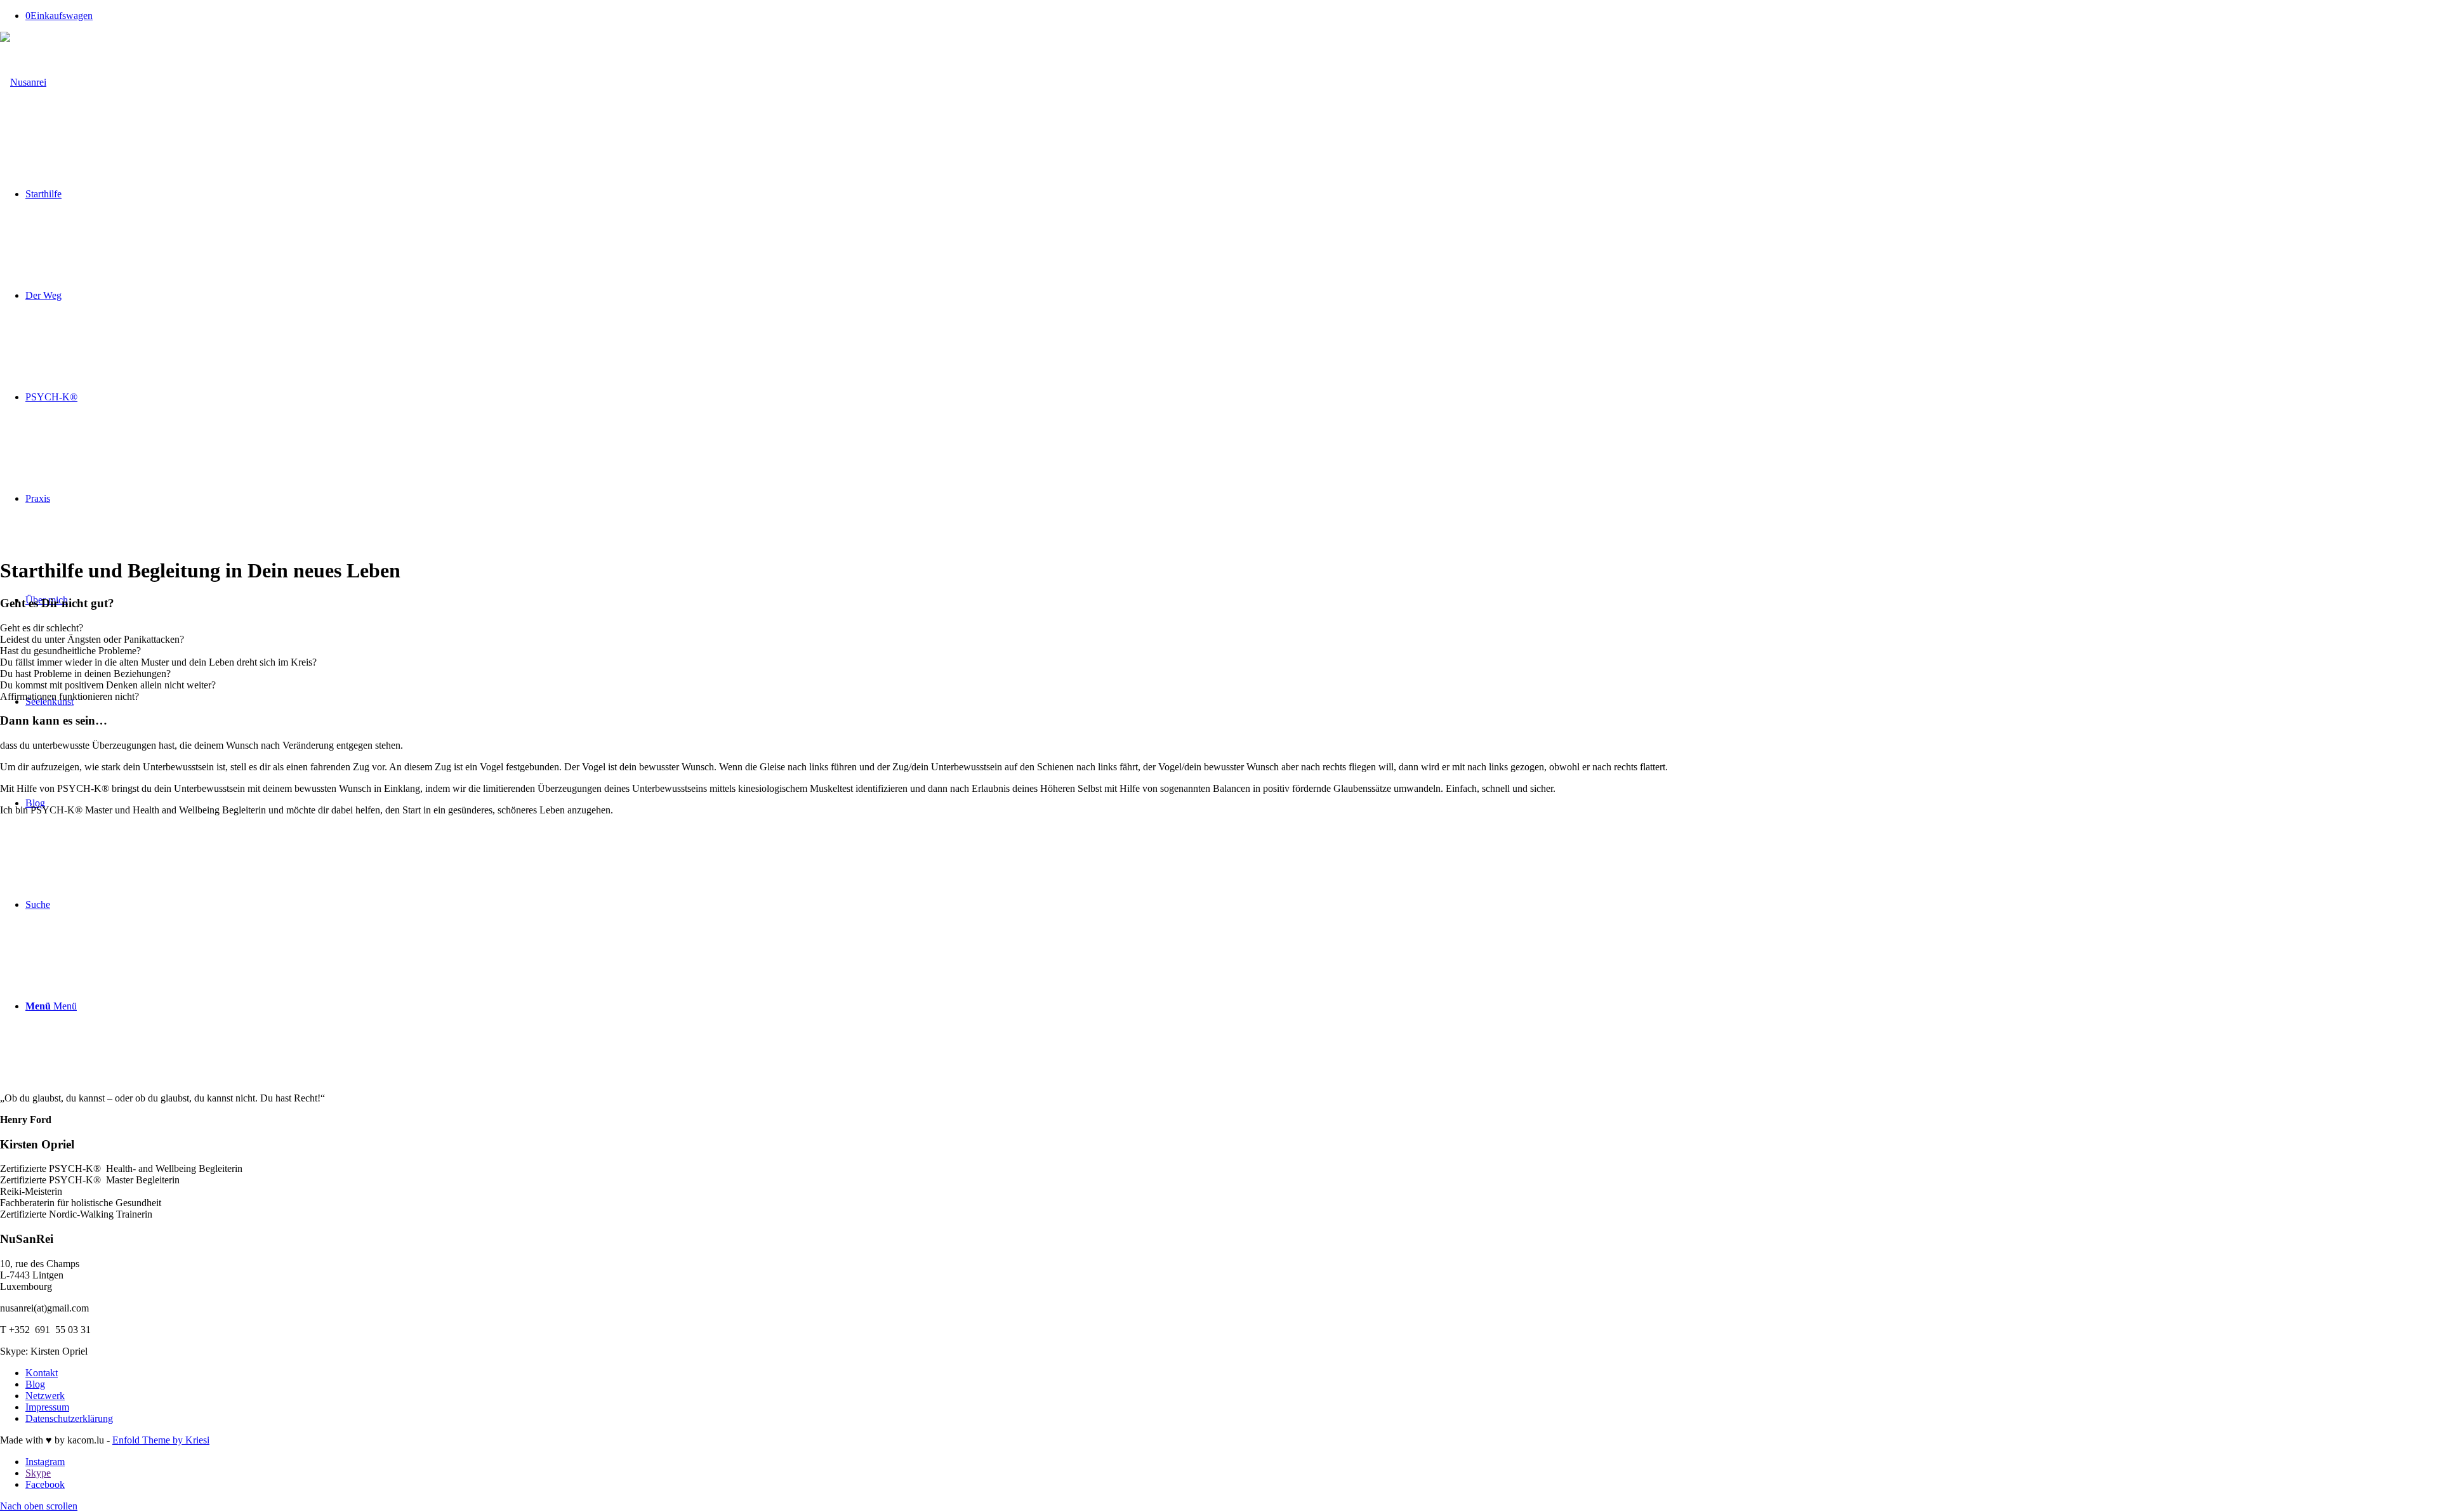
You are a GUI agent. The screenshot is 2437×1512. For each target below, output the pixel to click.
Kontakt (42, 1373)
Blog (35, 1384)
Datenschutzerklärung (69, 1418)
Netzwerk (45, 1396)
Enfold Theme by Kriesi (161, 1440)
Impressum (47, 1407)
